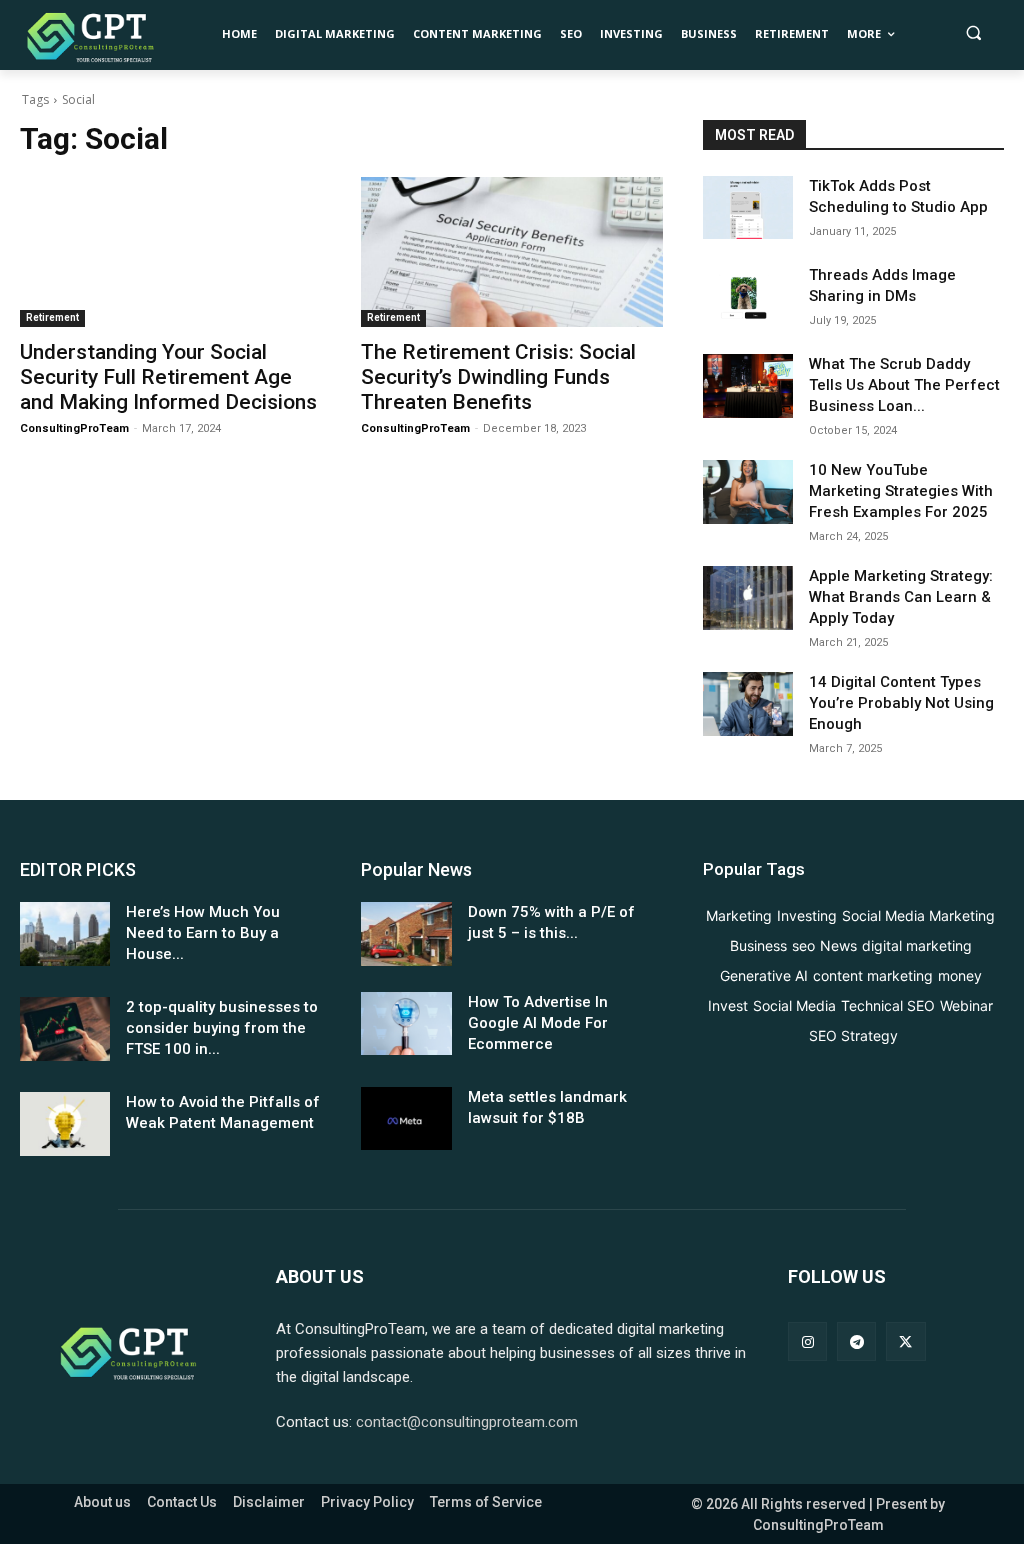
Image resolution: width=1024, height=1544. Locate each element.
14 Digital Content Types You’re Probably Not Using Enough (901, 703)
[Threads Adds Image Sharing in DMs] (748, 296)
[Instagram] (807, 1341)
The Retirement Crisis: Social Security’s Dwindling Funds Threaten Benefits (498, 377)
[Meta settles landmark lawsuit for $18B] (406, 1118)
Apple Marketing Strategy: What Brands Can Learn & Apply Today (901, 597)
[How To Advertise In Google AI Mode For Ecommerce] (406, 1023)
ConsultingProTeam (74, 428)
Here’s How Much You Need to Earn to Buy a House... (203, 933)
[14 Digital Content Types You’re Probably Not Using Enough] (748, 703)
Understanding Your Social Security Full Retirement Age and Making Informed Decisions (168, 377)
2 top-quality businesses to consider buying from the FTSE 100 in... (222, 1028)
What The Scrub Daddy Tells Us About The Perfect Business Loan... (904, 385)
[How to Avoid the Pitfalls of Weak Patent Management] (65, 1123)
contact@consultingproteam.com (467, 1422)
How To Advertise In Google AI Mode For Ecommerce (538, 1023)
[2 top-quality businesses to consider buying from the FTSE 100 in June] (65, 1028)
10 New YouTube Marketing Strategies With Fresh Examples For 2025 (901, 491)
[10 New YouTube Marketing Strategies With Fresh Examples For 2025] (748, 491)
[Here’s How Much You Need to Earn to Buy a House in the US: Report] (65, 933)
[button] (973, 32)
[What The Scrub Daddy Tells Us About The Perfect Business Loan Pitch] (748, 385)
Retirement (52, 317)
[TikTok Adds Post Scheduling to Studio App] (748, 207)
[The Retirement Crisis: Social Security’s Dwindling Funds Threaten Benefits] (511, 252)
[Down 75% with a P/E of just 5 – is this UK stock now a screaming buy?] (406, 933)
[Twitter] (905, 1341)
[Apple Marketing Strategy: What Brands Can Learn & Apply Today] (748, 597)
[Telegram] (856, 1341)
